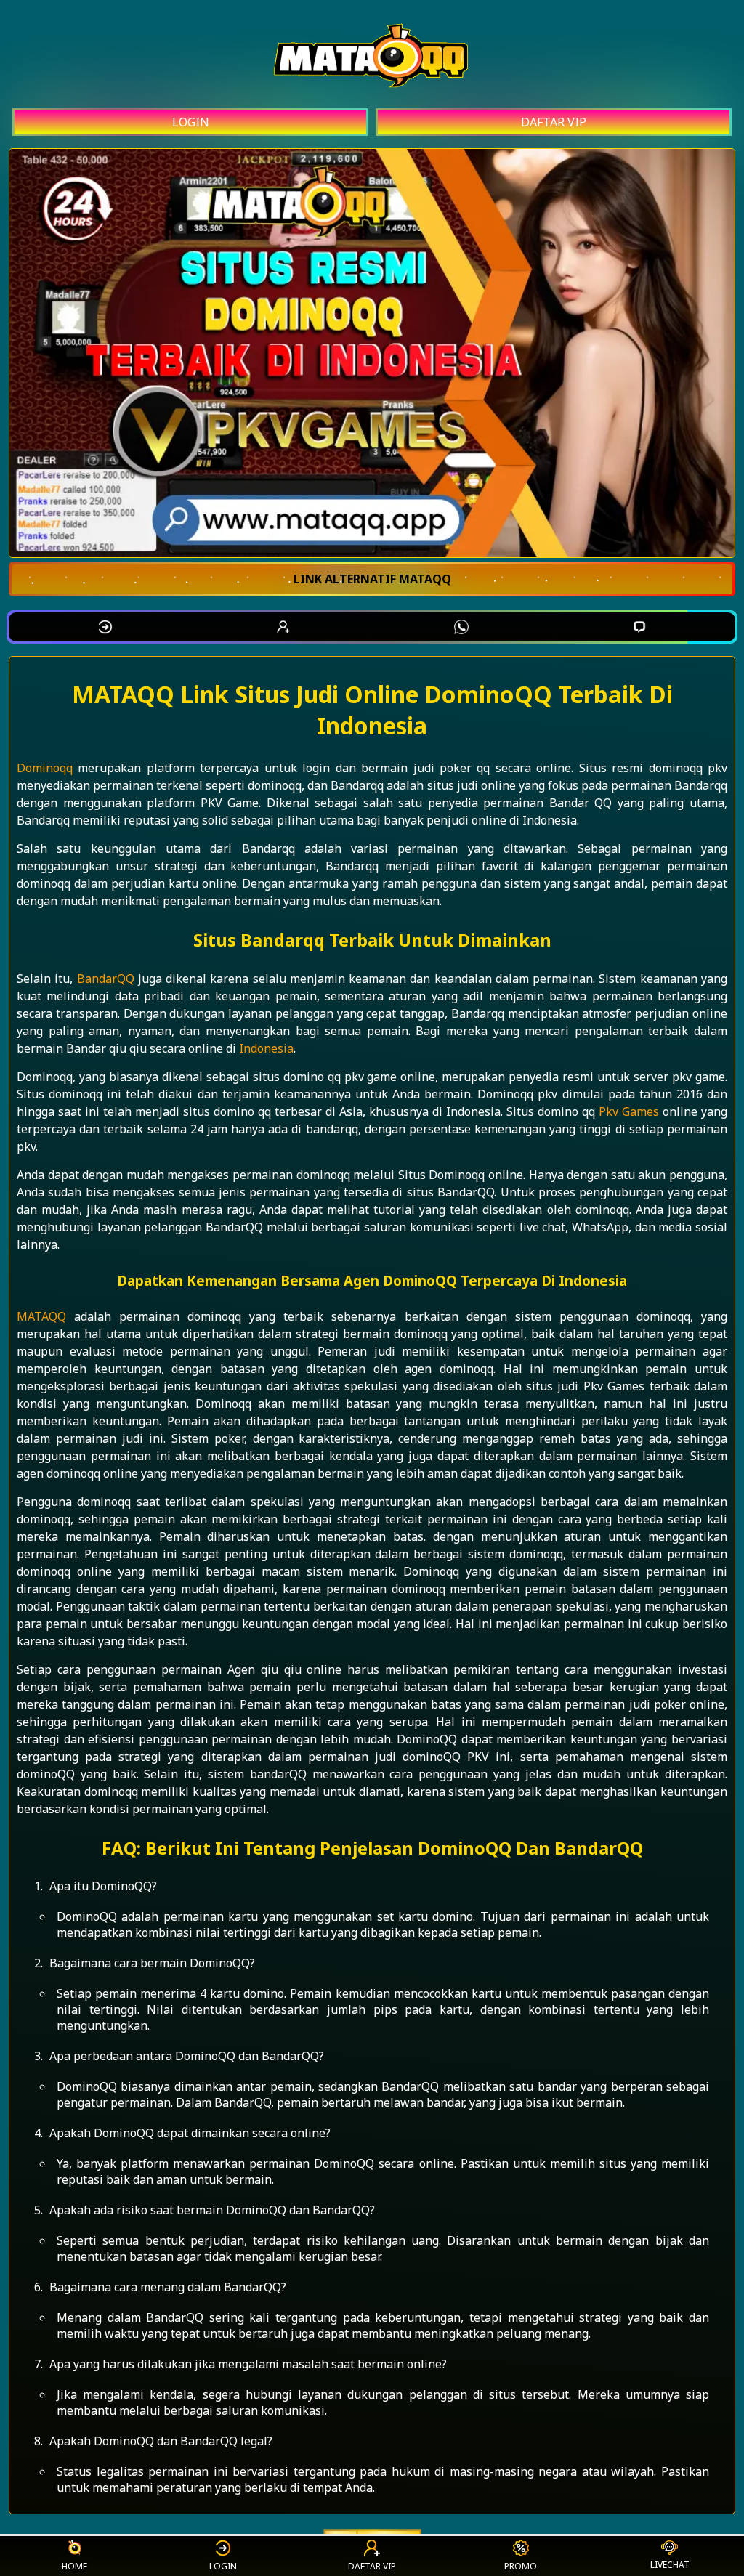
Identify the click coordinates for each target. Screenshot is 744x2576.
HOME (74, 2566)
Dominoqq (45, 768)
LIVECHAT (670, 2565)
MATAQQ (41, 1316)
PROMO (521, 2566)
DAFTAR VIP (554, 122)
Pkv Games (629, 1111)
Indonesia (266, 1048)
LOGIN (191, 122)
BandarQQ (106, 979)
